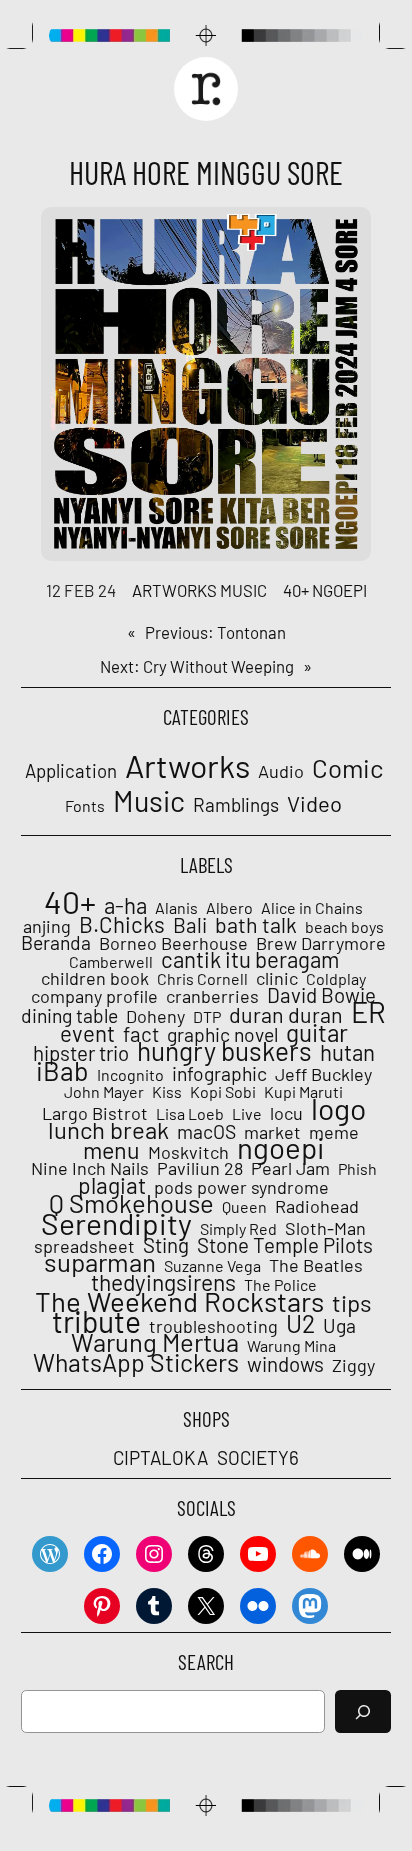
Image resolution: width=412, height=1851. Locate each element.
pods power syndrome (241, 1187)
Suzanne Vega (212, 1266)
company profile (94, 996)
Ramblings (236, 805)
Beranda (56, 943)
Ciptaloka (160, 1457)
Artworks (174, 590)
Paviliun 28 (200, 1168)
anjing (47, 926)
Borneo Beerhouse (173, 943)
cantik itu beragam (250, 959)
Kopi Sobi (223, 1092)
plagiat (112, 1185)
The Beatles (316, 1265)
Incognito (130, 1075)
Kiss (167, 1092)
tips (352, 1303)
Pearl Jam (290, 1168)
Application (71, 771)
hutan (347, 1052)
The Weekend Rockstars (179, 1301)
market (272, 1132)
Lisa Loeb (190, 1114)
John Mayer (104, 1092)
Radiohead (317, 1206)
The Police (280, 1285)
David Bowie (321, 995)
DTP (207, 1017)
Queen (244, 1207)
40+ (296, 590)
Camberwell (111, 962)
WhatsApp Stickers (136, 1362)
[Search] (363, 1711)
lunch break (108, 1130)
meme (334, 1132)
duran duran (286, 1015)
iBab (62, 1070)
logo (338, 1108)
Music (243, 590)
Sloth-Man (325, 1228)
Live (247, 1114)
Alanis (176, 908)
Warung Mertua (155, 1342)
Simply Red (238, 1229)
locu (286, 1113)
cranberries (212, 996)
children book (95, 978)
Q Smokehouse (131, 1203)
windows (285, 1364)
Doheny (155, 1016)
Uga (339, 1326)
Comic (347, 767)
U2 (300, 1323)
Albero (229, 908)
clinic (277, 978)
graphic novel (222, 1035)
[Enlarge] (345, 233)
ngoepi (339, 590)
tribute (96, 1321)
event (87, 1033)
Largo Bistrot (95, 1113)
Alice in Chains (312, 908)
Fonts (85, 805)
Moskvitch (188, 1152)
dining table (69, 1016)
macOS (206, 1132)
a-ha (125, 905)
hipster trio (81, 1053)
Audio (281, 771)
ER (368, 1012)
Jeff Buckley (323, 1074)
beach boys (344, 927)
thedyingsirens (163, 1282)
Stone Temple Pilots (285, 1245)
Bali (190, 925)
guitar (317, 1033)
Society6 (258, 1457)
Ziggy (353, 1365)
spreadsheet (84, 1246)
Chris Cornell (202, 979)
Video (314, 803)
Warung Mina (291, 1346)
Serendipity (116, 1223)
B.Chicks (122, 924)
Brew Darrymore (321, 943)
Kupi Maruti (303, 1092)
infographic (219, 1074)
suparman (100, 1262)
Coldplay (336, 979)
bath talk (256, 925)
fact (141, 1034)
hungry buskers (224, 1051)
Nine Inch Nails (90, 1168)
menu (111, 1150)
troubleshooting (213, 1326)
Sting (166, 1245)
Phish (357, 1169)
